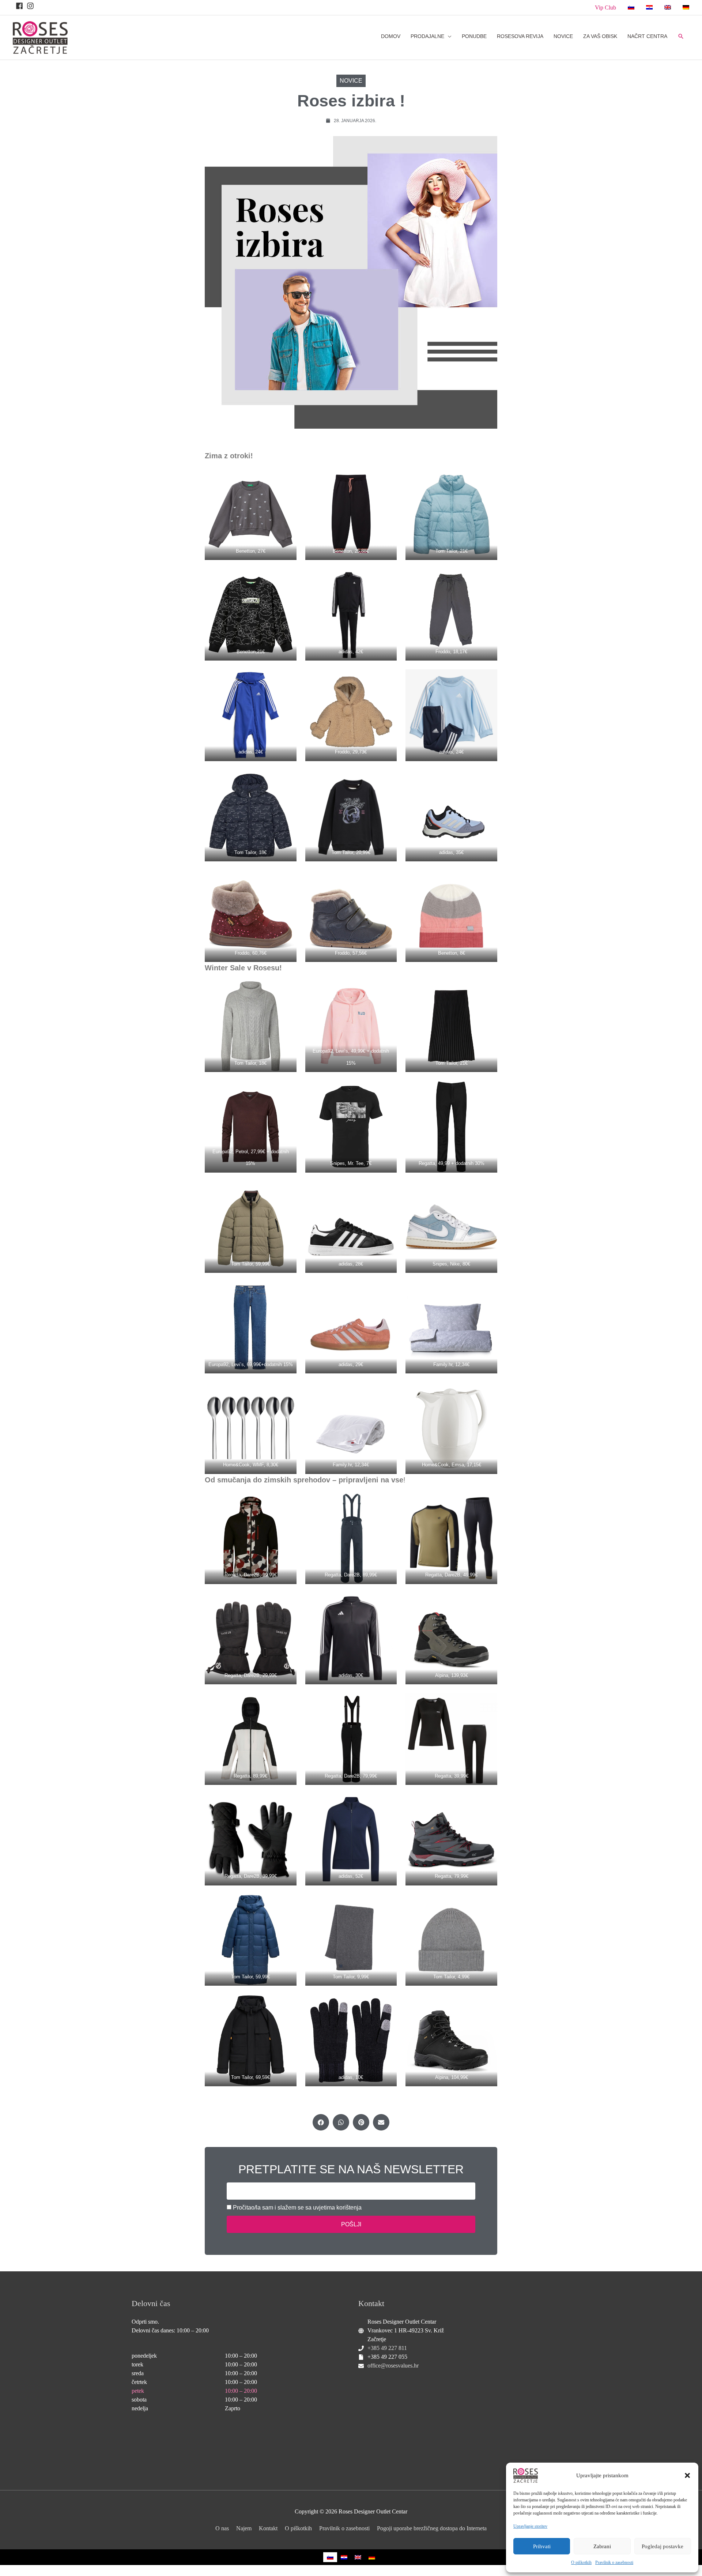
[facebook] (20, 6)
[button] (687, 2475)
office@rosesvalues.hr (393, 2366)
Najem (244, 2528)
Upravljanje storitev (530, 2526)
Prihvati (542, 2546)
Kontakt (268, 2528)
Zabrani (602, 2546)
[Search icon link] (681, 36)
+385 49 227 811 (387, 2348)
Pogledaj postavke (663, 2546)
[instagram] (31, 6)
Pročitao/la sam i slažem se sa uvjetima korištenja (297, 2208)
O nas (222, 2528)
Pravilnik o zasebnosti (614, 2562)
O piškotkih (581, 2562)
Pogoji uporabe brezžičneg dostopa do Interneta (432, 2528)
